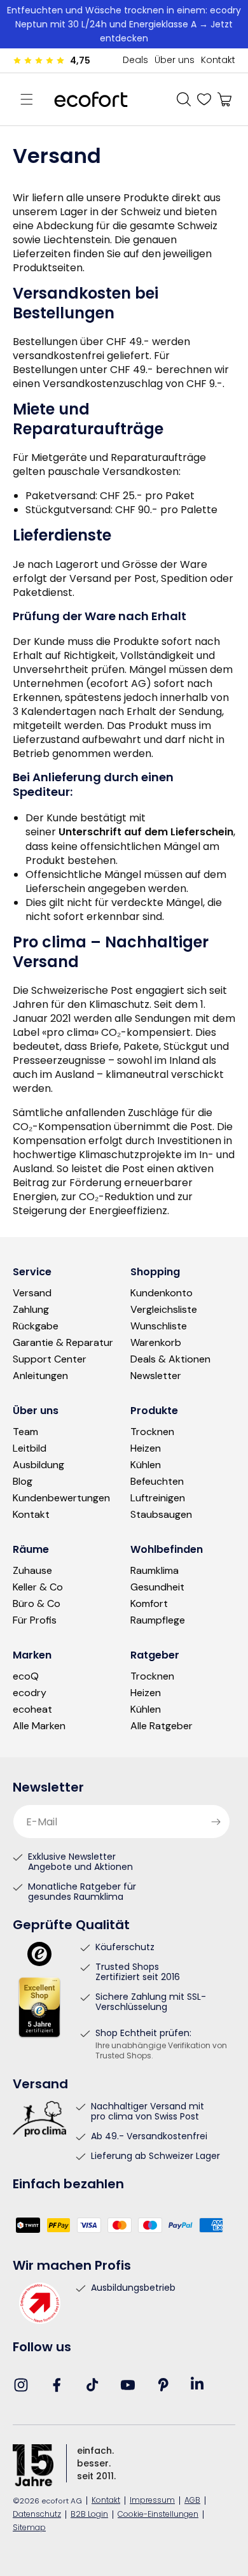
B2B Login (89, 2515)
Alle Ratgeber (162, 1726)
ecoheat (32, 1709)
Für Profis (35, 1620)
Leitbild (30, 1448)
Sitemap (29, 2529)
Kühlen (146, 1465)
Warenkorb (156, 1343)
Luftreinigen (158, 1498)
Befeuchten (157, 1482)
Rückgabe (36, 1326)
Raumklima (155, 1571)
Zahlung (31, 1310)
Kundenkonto (162, 1293)
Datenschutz (37, 2515)
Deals (135, 61)
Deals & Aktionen (170, 1359)
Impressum (152, 2501)
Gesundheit (157, 1587)
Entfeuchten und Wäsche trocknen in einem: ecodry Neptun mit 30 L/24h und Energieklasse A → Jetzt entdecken (124, 24)
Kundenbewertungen (61, 1498)
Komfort (149, 1604)
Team (25, 1432)
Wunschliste (159, 1326)
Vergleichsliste (164, 1310)
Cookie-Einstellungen (158, 2515)
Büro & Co (37, 1604)
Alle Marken (39, 1726)
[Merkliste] (204, 99)
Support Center (50, 1359)
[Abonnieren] (216, 1822)
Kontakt (218, 61)
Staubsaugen (161, 1515)
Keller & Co (38, 1587)
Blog (23, 1482)
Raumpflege (158, 1620)
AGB (192, 2501)
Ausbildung (38, 1465)
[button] (27, 99)
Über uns (175, 61)
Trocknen (152, 1432)
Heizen (146, 1448)
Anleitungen (40, 1376)
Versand (32, 1293)
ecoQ (26, 1676)
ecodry (30, 1693)
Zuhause (32, 1571)
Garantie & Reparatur (63, 1343)
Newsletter (156, 1376)
